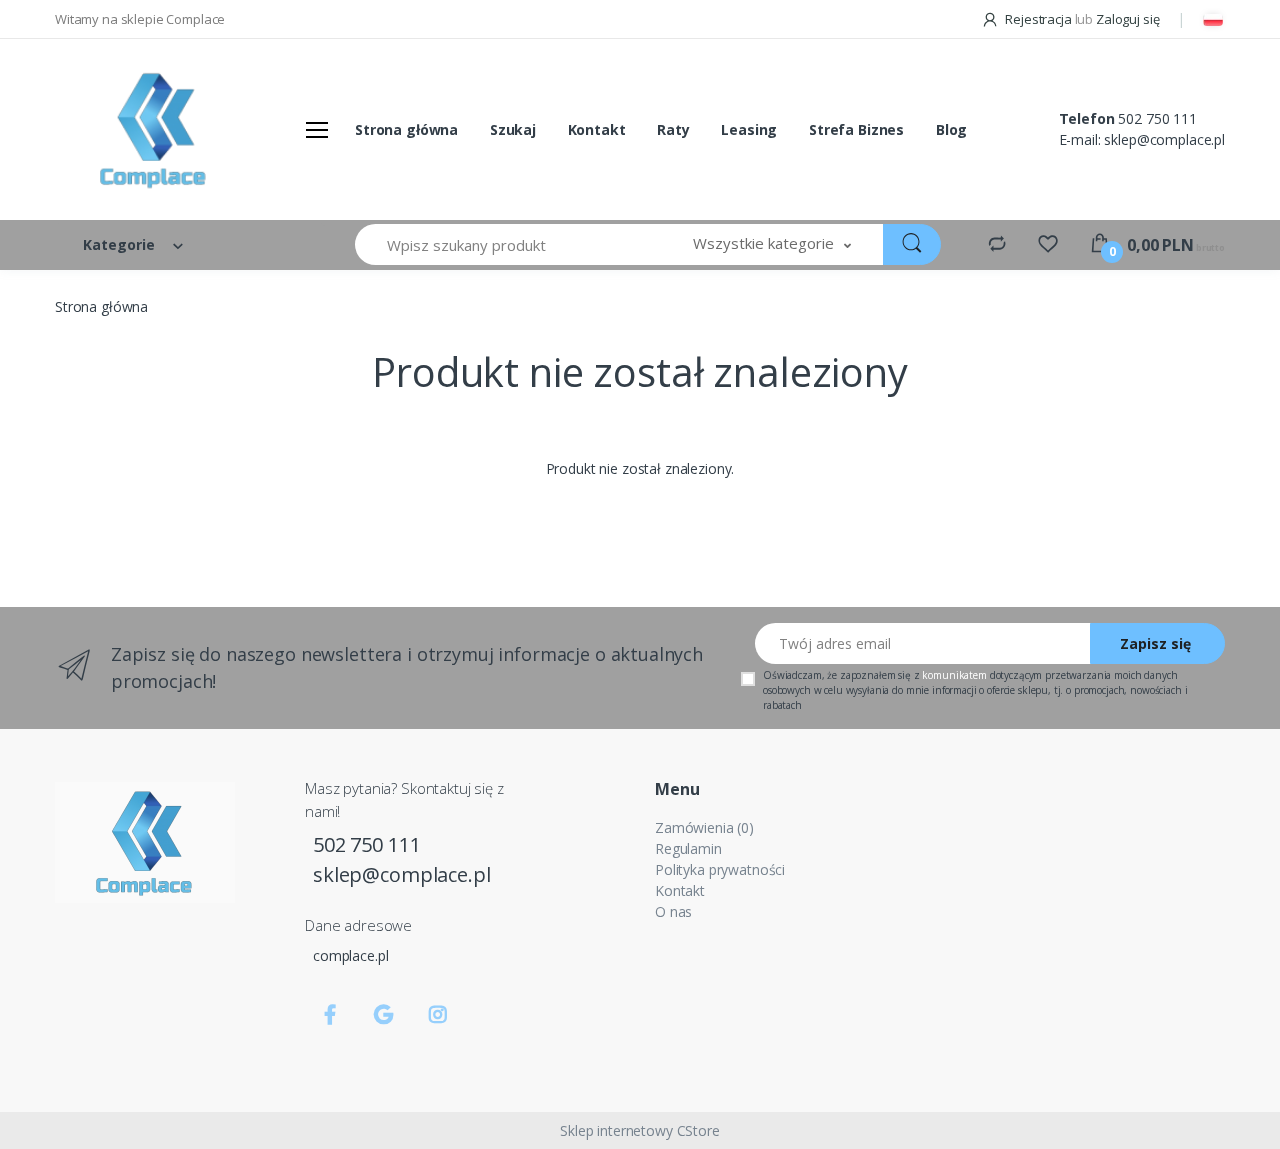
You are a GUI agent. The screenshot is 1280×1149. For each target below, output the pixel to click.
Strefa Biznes (856, 129)
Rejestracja (1038, 19)
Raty (673, 129)
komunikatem (954, 675)
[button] (772, 244)
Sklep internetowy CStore (640, 1130)
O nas (673, 911)
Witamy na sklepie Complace (140, 19)
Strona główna (406, 129)
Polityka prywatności (720, 869)
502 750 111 (1157, 118)
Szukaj (513, 129)
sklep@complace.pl (1164, 139)
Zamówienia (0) (704, 827)
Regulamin (688, 848)
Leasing (749, 129)
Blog (951, 129)
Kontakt (597, 129)
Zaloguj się (1127, 19)
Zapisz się (1155, 643)
